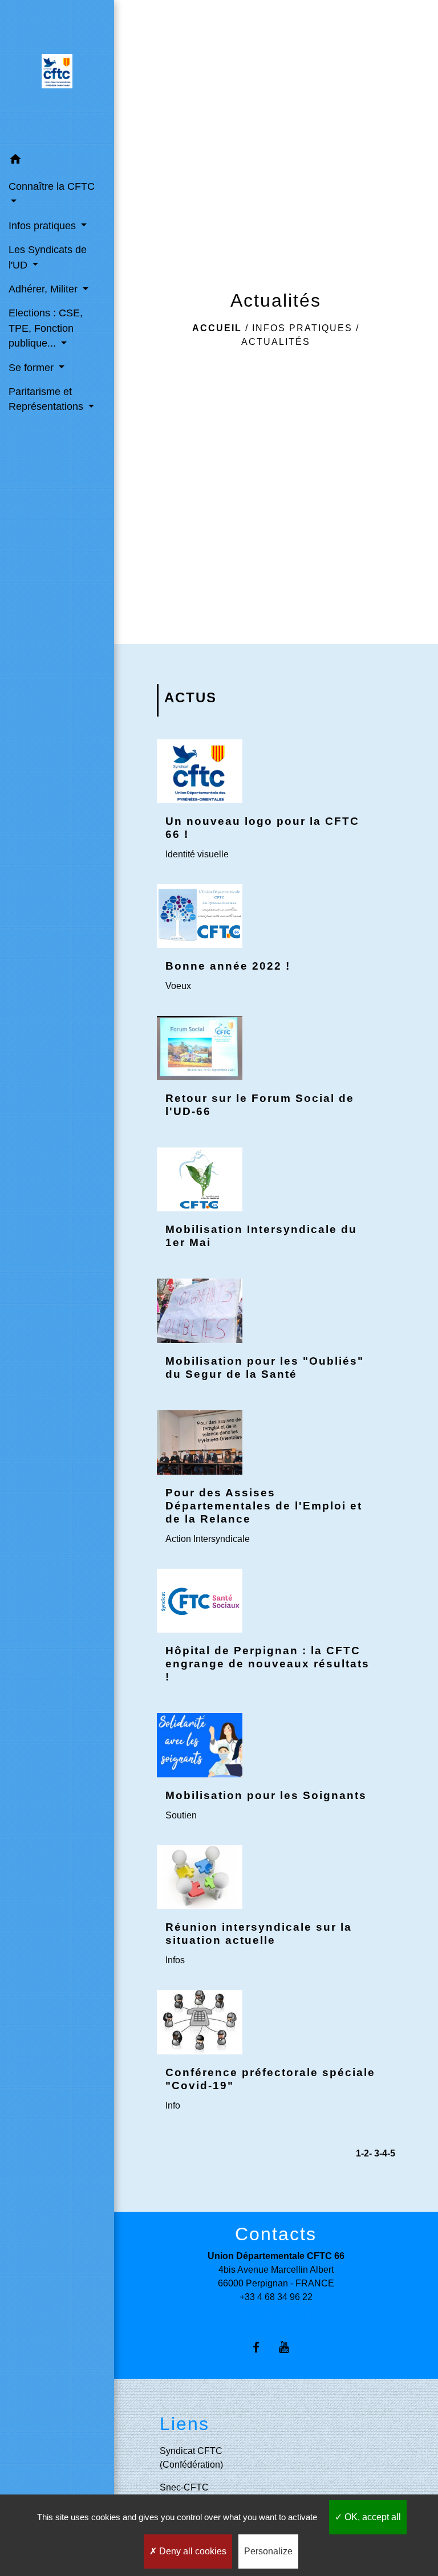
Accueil (217, 328)
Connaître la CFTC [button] (52, 186)
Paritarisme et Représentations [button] (47, 399)
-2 (365, 2153)
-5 (391, 2153)
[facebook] (262, 2347)
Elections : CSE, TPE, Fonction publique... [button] (46, 328)
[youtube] (290, 2347)
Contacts (276, 2234)
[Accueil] (57, 74)
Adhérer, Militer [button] (44, 289)
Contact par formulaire (276, 2315)
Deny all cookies (192, 2551)
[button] (57, 161)
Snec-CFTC (184, 2487)
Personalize (268, 2551)
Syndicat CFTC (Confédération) (191, 2458)
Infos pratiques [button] (44, 226)
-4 (383, 2153)
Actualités (276, 342)
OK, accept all (372, 2517)
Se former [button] (33, 368)
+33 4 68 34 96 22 (276, 2297)
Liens (184, 2424)
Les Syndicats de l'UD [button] (48, 257)
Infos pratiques (302, 328)
